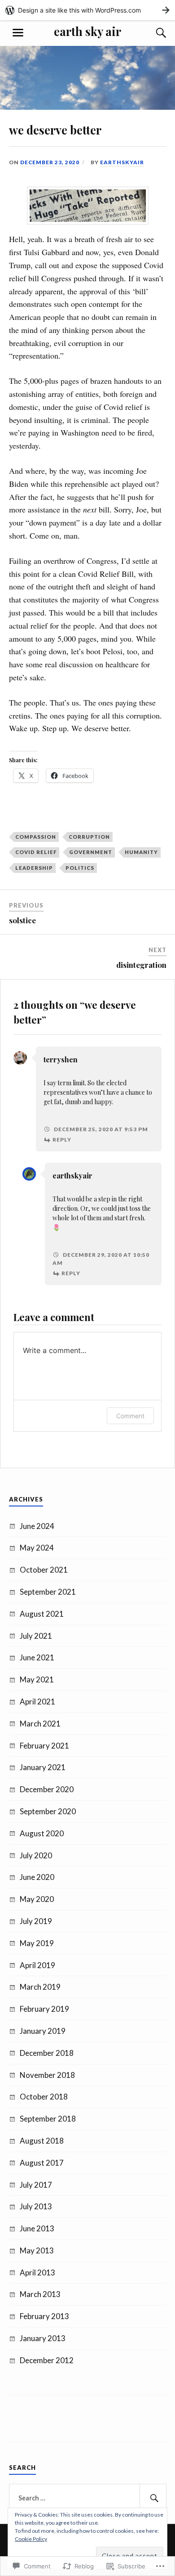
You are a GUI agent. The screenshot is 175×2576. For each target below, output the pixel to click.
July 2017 (36, 2185)
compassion (36, 837)
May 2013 (37, 2250)
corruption (89, 837)
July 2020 (36, 1855)
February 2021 (44, 1746)
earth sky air (87, 31)
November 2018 (47, 2075)
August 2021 (42, 1614)
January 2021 (43, 1767)
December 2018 (47, 2053)
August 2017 (42, 2163)
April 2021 (37, 1702)
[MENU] (18, 33)
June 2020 (37, 1877)
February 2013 (44, 2316)
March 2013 (40, 2294)
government (91, 852)
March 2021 (40, 1724)
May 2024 (37, 1548)
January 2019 (43, 2031)
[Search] (153, 33)
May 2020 (37, 1899)
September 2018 (48, 2119)
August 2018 (42, 2141)
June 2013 (37, 2228)
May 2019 (37, 1943)
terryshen (61, 1059)
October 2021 (44, 1570)
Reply (62, 1140)
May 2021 (37, 1679)
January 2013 (43, 2338)
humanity (141, 852)
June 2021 (37, 1657)
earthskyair (122, 162)
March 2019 (40, 1987)
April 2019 (37, 1965)
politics (80, 868)
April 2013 (37, 2273)
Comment (130, 1416)
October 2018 (44, 2097)
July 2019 (36, 1921)
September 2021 (48, 1592)
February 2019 (44, 2009)
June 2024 (37, 1526)
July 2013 (36, 2206)
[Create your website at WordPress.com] (87, 10)
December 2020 (47, 1789)
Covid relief (36, 852)
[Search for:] (88, 2498)
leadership (34, 868)
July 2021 (36, 1636)
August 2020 (42, 1833)
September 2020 (48, 1811)
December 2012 (47, 2360)
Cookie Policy (31, 2539)
